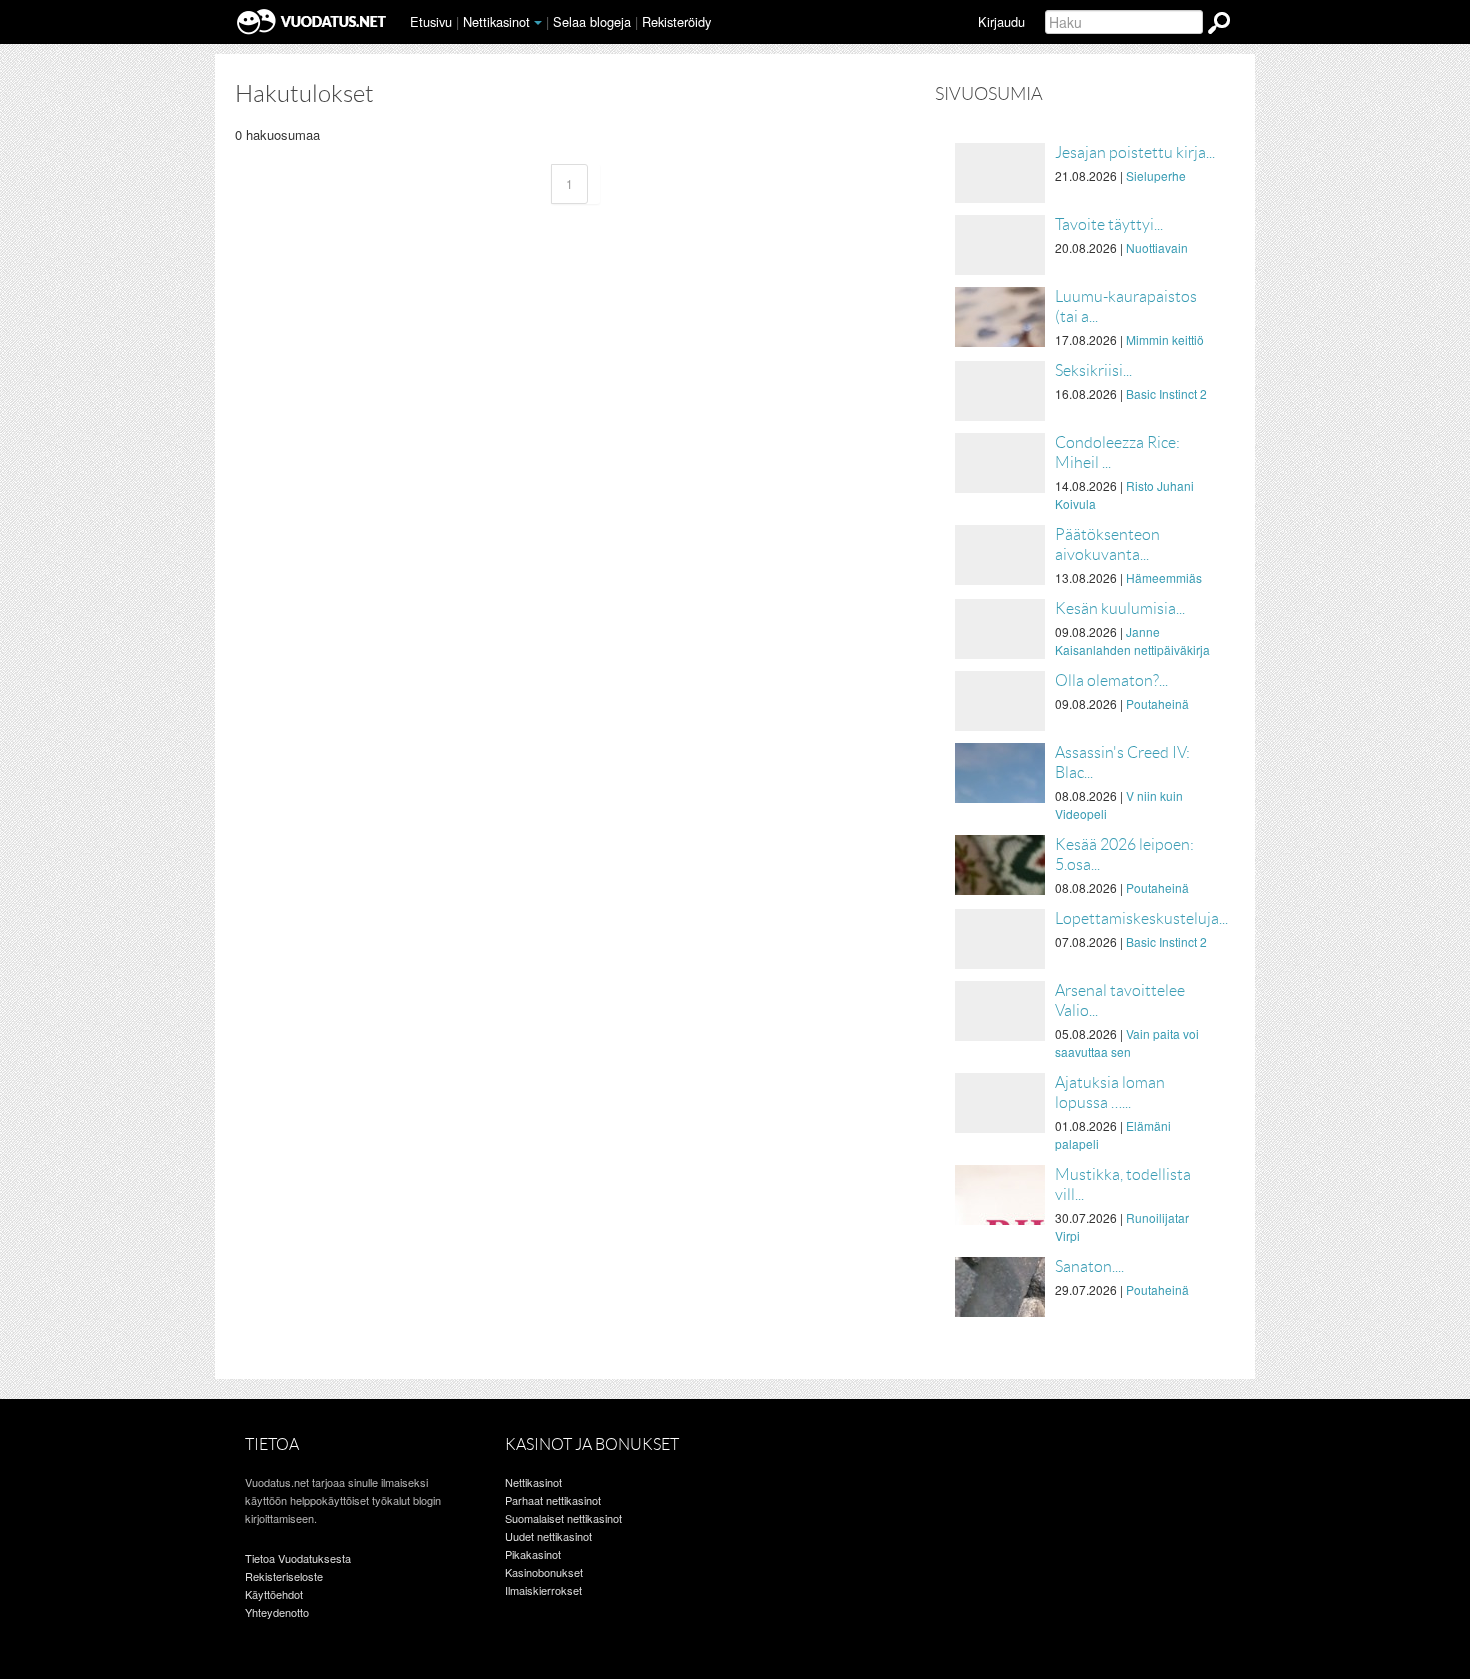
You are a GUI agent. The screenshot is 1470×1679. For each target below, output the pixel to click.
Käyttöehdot (274, 1594)
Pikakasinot (533, 1554)
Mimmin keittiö (1165, 339)
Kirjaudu (1001, 21)
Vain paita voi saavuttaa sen (1127, 1042)
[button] (538, 23)
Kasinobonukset (544, 1572)
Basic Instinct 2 (1166, 393)
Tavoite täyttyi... (1109, 224)
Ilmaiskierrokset (543, 1590)
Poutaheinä (1157, 703)
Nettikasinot (496, 21)
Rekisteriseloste (284, 1576)
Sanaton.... (1089, 1266)
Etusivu (431, 21)
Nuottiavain (1157, 247)
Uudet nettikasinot (548, 1536)
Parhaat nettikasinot (553, 1500)
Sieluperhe (1156, 175)
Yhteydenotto (277, 1612)
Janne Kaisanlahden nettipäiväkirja (1132, 640)
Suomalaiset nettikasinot (563, 1518)
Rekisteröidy (676, 21)
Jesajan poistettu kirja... (1135, 152)
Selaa (592, 21)
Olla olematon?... (1111, 680)
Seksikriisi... (1093, 370)
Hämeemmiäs (1164, 577)
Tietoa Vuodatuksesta (298, 1558)
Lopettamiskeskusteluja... (1141, 918)
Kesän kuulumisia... (1120, 608)
